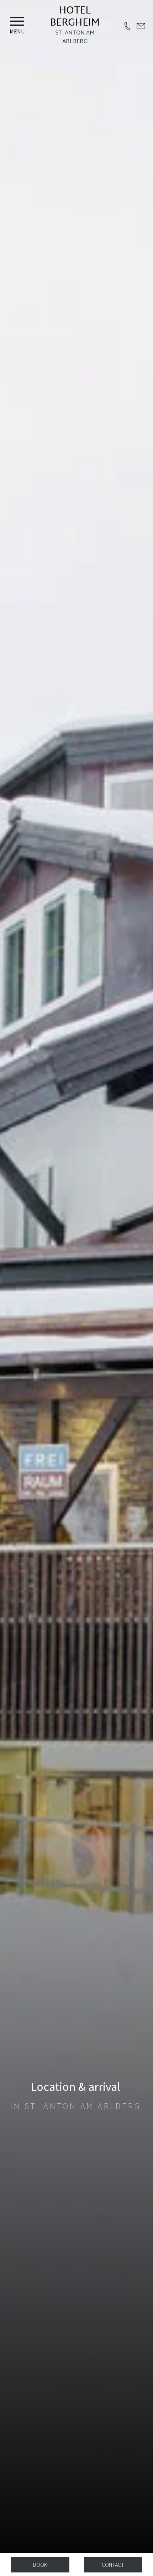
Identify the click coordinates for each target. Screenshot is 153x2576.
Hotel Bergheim (75, 17)
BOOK (40, 2565)
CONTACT (113, 2565)
